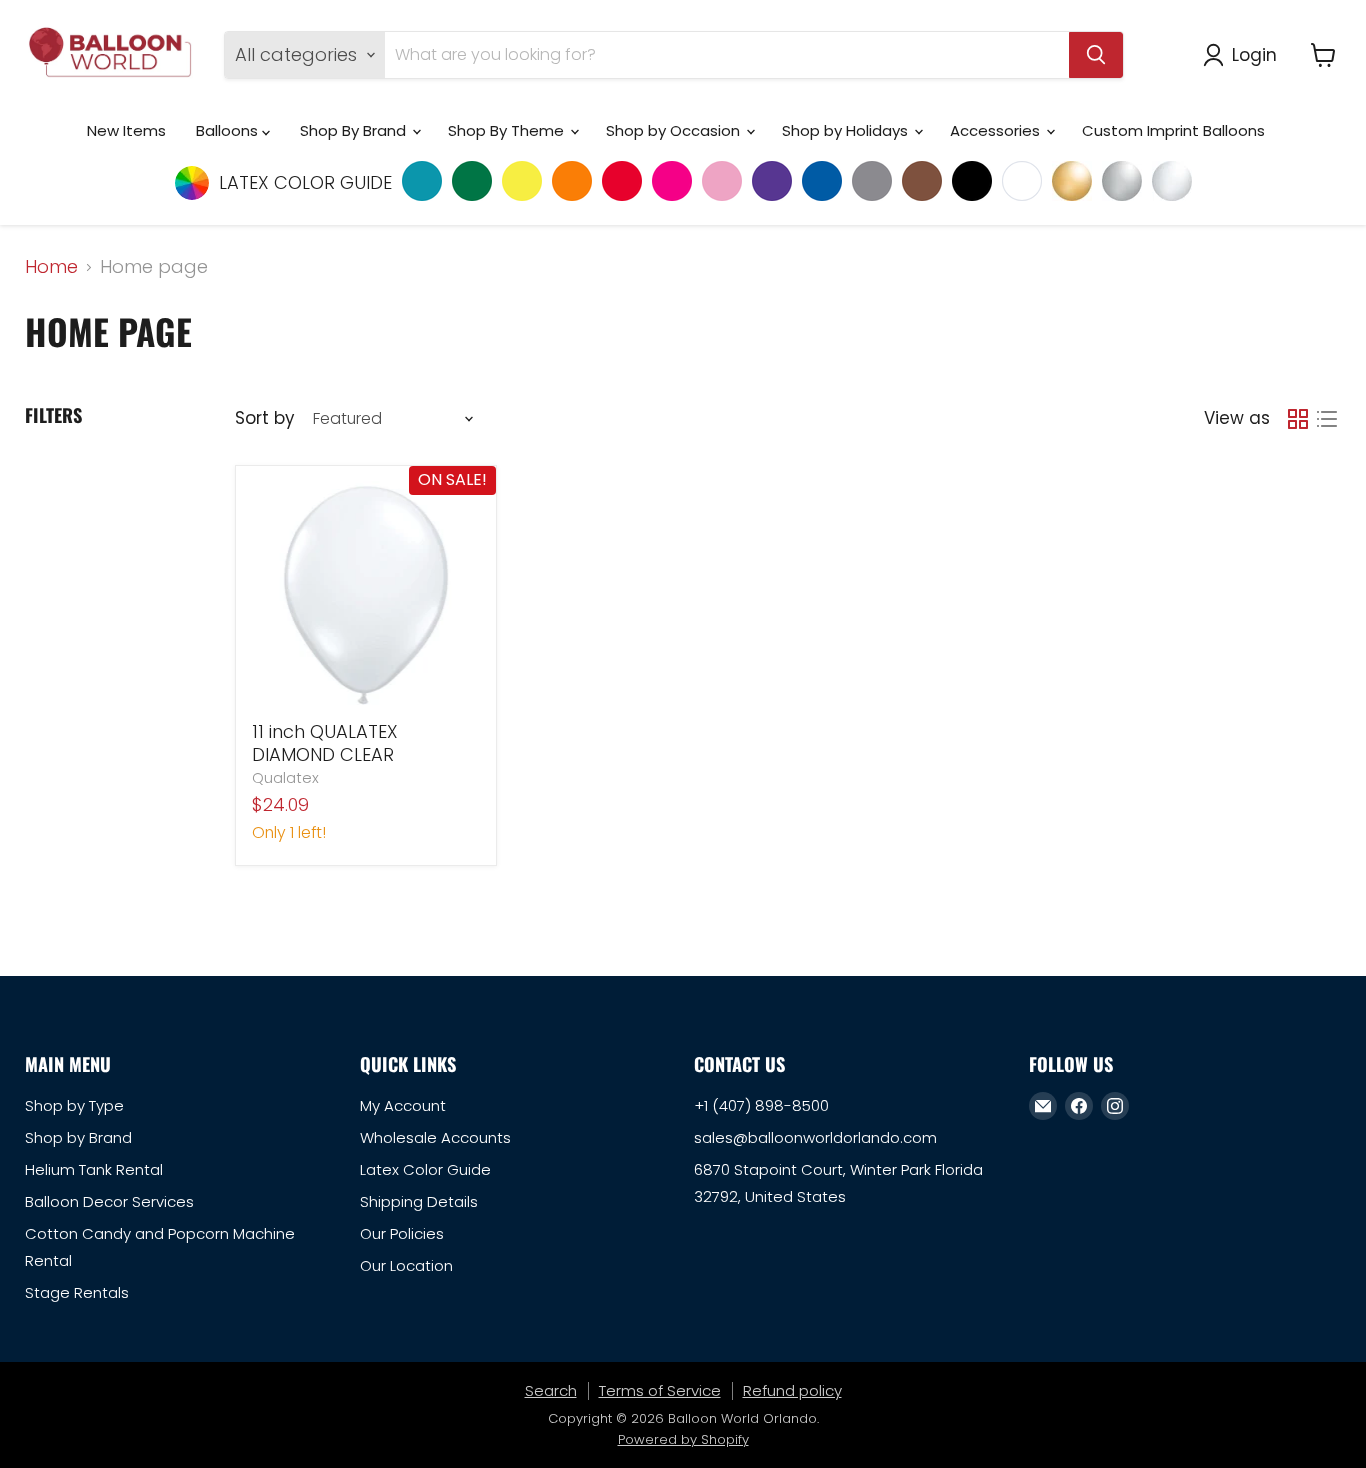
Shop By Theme (508, 130)
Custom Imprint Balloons (1173, 130)
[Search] (1096, 55)
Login (1254, 54)
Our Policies (402, 1233)
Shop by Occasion (675, 130)
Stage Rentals (77, 1292)
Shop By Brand (355, 130)
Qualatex (285, 778)
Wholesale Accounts (435, 1137)
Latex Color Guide (425, 1169)
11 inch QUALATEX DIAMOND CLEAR (325, 743)
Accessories (997, 130)
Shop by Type (74, 1105)
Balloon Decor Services (109, 1201)
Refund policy (792, 1390)
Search (551, 1390)
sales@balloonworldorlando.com (815, 1137)
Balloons (229, 130)
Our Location (406, 1265)
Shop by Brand (78, 1137)
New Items (126, 130)
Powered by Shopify (683, 1439)
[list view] (1326, 418)
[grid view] (1297, 418)
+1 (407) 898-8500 (761, 1105)
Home (51, 267)
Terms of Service (660, 1390)
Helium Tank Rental (94, 1169)
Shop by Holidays (847, 130)
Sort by (264, 418)
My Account (403, 1105)
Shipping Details (419, 1201)
